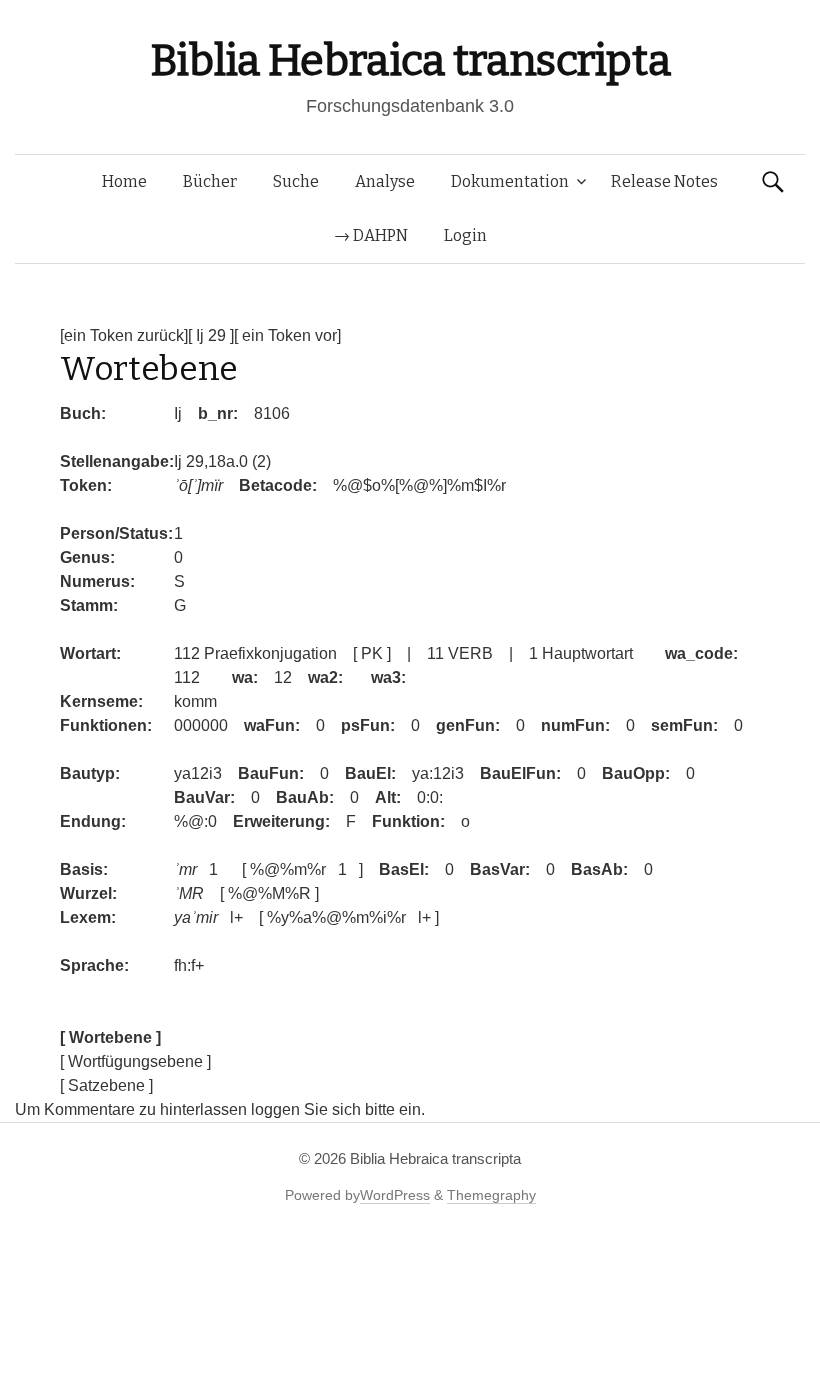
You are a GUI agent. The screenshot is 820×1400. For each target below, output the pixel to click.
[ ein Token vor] (287, 335)
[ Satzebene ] (106, 1085)
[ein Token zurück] (124, 335)
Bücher (210, 181)
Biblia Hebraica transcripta (410, 60)
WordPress (395, 1195)
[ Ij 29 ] (211, 335)
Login (465, 235)
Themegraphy (491, 1195)
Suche (296, 181)
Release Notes (664, 181)
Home (124, 181)
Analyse (385, 181)
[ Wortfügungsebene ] (135, 1061)
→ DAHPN (371, 235)
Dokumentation (510, 181)
